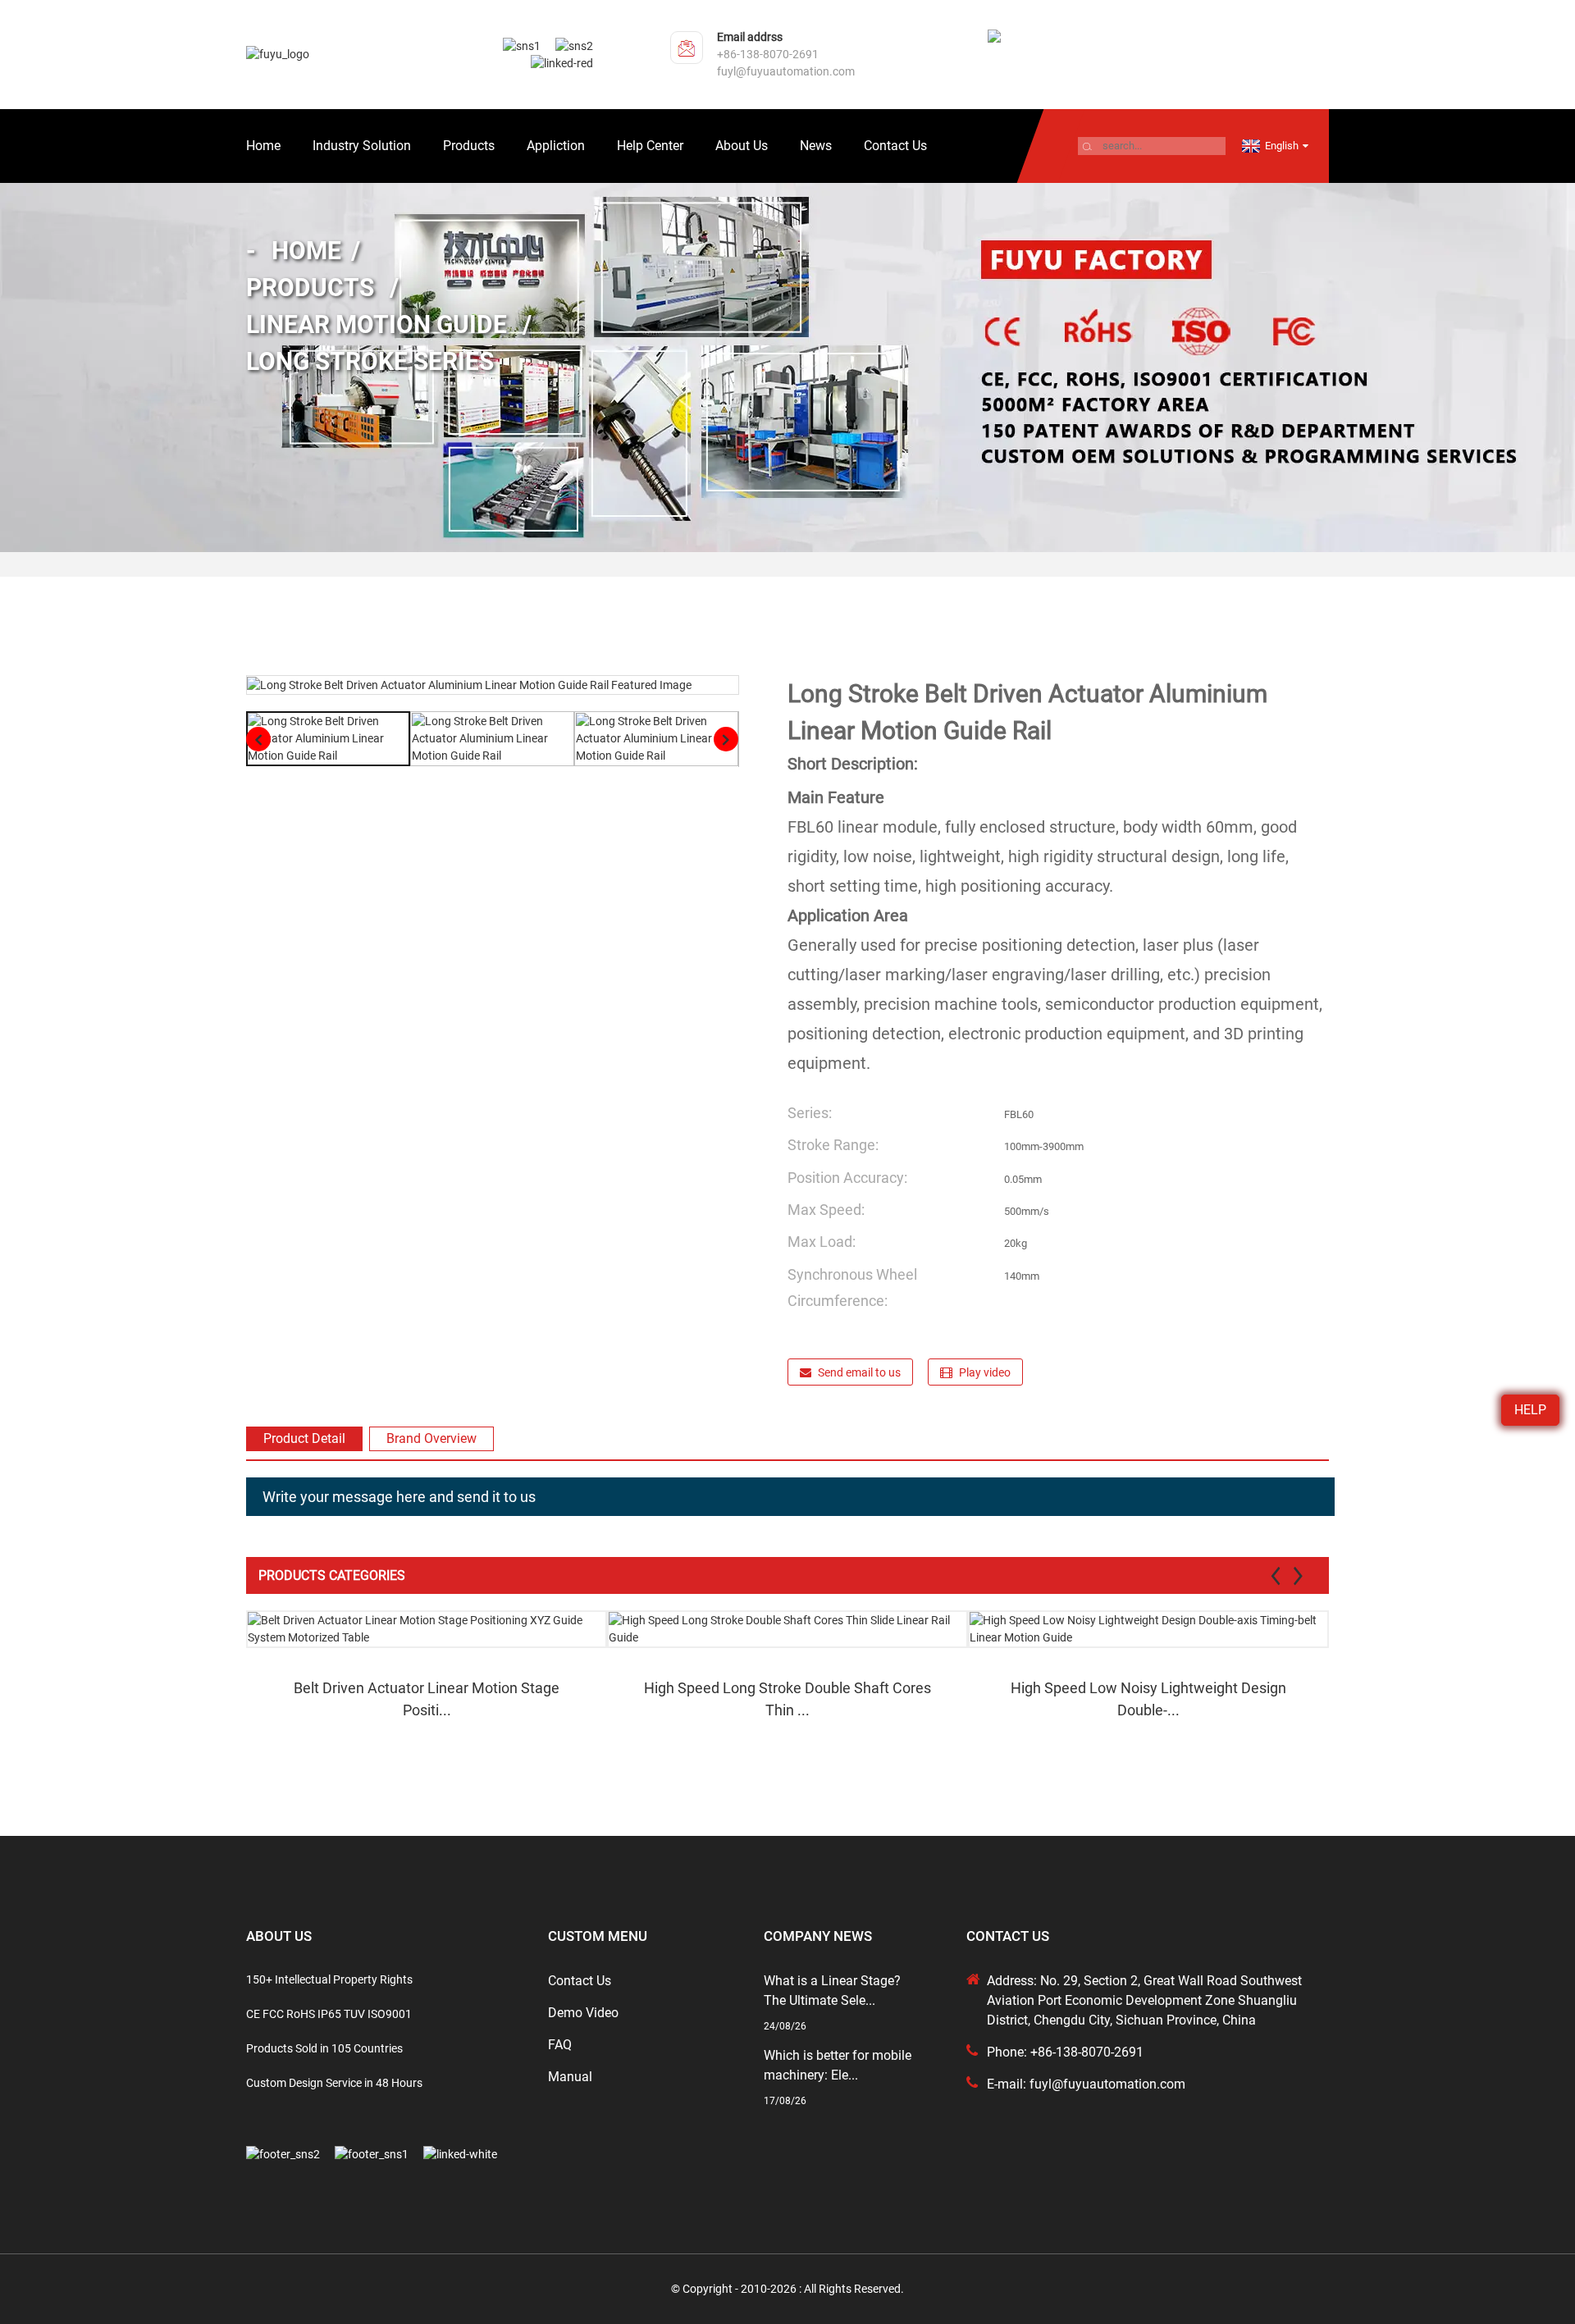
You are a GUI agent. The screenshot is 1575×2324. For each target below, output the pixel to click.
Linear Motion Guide (377, 324)
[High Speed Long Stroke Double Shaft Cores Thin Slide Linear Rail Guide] (787, 1629)
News (816, 146)
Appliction (556, 146)
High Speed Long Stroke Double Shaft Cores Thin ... (787, 1699)
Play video (985, 1372)
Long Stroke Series (370, 361)
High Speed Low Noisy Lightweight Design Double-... (1148, 1699)
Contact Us (895, 146)
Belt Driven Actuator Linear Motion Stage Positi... (427, 1699)
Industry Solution (362, 146)
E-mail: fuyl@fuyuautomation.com (1086, 2084)
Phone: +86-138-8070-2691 (1065, 2052)
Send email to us (859, 1372)
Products (469, 146)
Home (263, 146)
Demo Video (583, 2013)
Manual (570, 2077)
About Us (742, 146)
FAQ (560, 2045)
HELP (1530, 1410)
